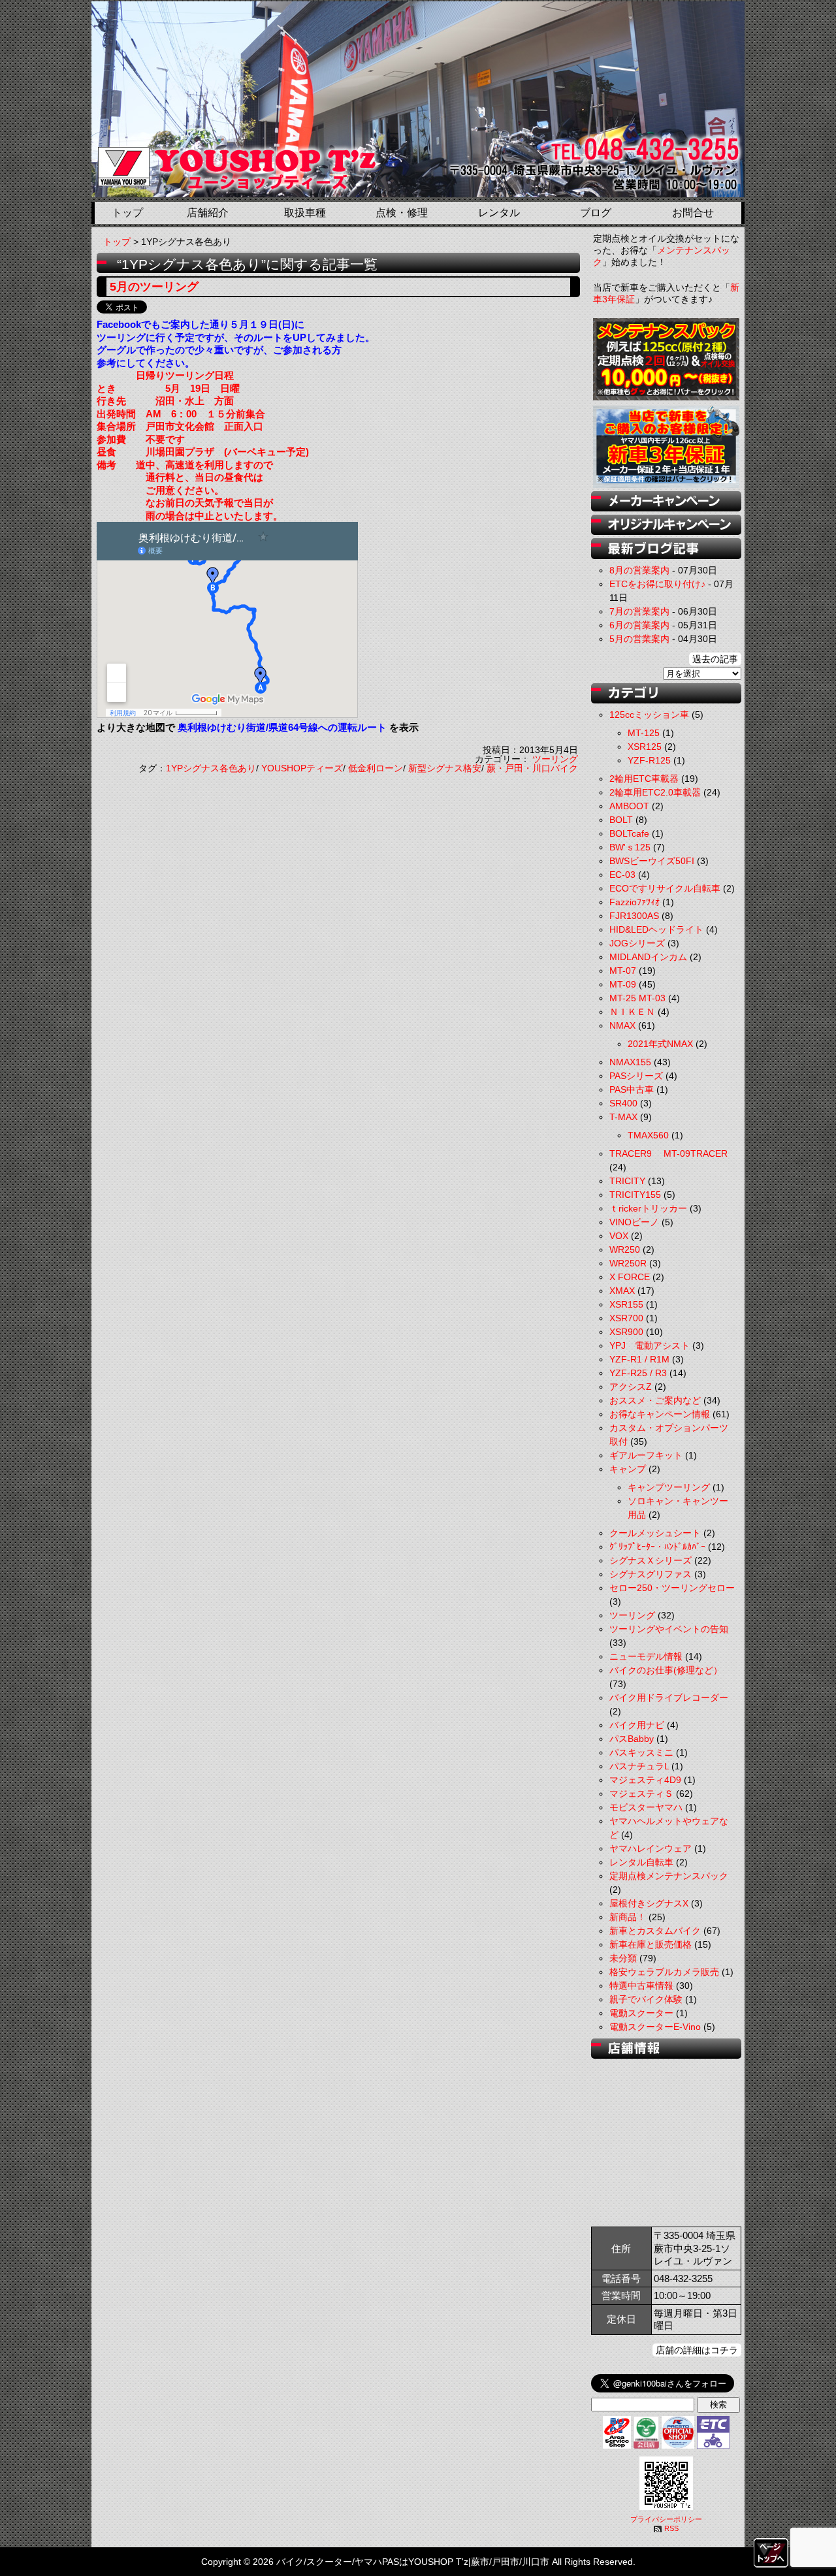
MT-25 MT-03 (637, 998)
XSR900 (626, 1332)
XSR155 (626, 1304)
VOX (619, 1236)
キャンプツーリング (669, 1487)
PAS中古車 (632, 1089)
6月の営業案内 (639, 625)
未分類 (623, 1958)
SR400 (623, 1103)
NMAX (622, 1025)
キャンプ (628, 1469)
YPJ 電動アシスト (650, 1345)
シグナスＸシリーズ (651, 1560)
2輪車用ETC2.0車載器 (655, 792)
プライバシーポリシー (666, 2519)
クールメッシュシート (655, 1533)
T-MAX (623, 1117)
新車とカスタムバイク (655, 1931)
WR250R (628, 1263)
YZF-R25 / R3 (638, 1373)
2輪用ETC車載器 (644, 779)
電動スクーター (641, 2013)
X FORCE (630, 1277)
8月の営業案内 (639, 570)
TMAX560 (648, 1135)
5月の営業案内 (639, 639)
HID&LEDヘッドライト (656, 929)
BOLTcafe (629, 833)
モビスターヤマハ (646, 1807)
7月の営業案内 (639, 611)
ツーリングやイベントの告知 (669, 1629)
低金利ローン (376, 768)
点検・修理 (402, 213)
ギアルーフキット (646, 1455)
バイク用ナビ (637, 1725)
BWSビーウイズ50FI (652, 861)
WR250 (625, 1249)
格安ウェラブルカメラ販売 (664, 1972)
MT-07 (623, 971)
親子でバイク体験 (646, 1999)
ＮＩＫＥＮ (632, 1012)
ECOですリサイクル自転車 (665, 888)
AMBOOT (629, 806)
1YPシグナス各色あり (211, 768)
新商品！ (628, 1917)
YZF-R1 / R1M (639, 1359)
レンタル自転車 (641, 1862)
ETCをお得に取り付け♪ (657, 584)
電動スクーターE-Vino (655, 2027)
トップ (127, 213)
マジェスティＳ (641, 1794)
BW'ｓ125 (630, 847)
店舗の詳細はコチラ (697, 2350)
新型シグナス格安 (445, 768)
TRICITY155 (635, 1195)
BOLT (621, 820)
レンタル (499, 213)
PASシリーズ (636, 1076)
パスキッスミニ (641, 1752)
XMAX (622, 1291)
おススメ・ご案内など (655, 1400)
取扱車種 (305, 213)
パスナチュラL (639, 1766)
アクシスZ (631, 1387)
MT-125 (644, 733)
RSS (671, 2528)
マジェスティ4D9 (645, 1780)
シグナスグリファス (651, 1574)
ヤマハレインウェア (651, 1848)
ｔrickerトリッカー (648, 1208)
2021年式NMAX (660, 1044)
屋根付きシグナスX (649, 1903)
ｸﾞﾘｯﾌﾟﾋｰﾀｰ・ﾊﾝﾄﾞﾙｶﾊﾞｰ (657, 1547)
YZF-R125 (649, 760)
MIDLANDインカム (648, 957)
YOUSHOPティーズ (302, 768)
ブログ (596, 213)
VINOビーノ (634, 1222)
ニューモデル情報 (646, 1656)
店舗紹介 (208, 213)
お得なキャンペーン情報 (660, 1414)
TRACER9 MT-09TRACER (668, 1153)
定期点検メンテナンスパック (669, 1876)
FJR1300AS (634, 916)
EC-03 (622, 875)
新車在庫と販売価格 (651, 1944)
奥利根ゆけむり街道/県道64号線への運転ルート (282, 727)
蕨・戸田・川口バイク (532, 768)
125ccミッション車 (649, 715)
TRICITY (627, 1181)
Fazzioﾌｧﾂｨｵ (635, 902)
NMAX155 (630, 1062)
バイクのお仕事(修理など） (666, 1670)
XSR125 (645, 747)
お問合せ (693, 213)
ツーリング (555, 759)
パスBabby (632, 1739)
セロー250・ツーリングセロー (672, 1588)
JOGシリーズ (637, 943)
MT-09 (623, 984)
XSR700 (626, 1318)
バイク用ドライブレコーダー (669, 1698)
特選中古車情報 (641, 1986)
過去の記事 (715, 659)
